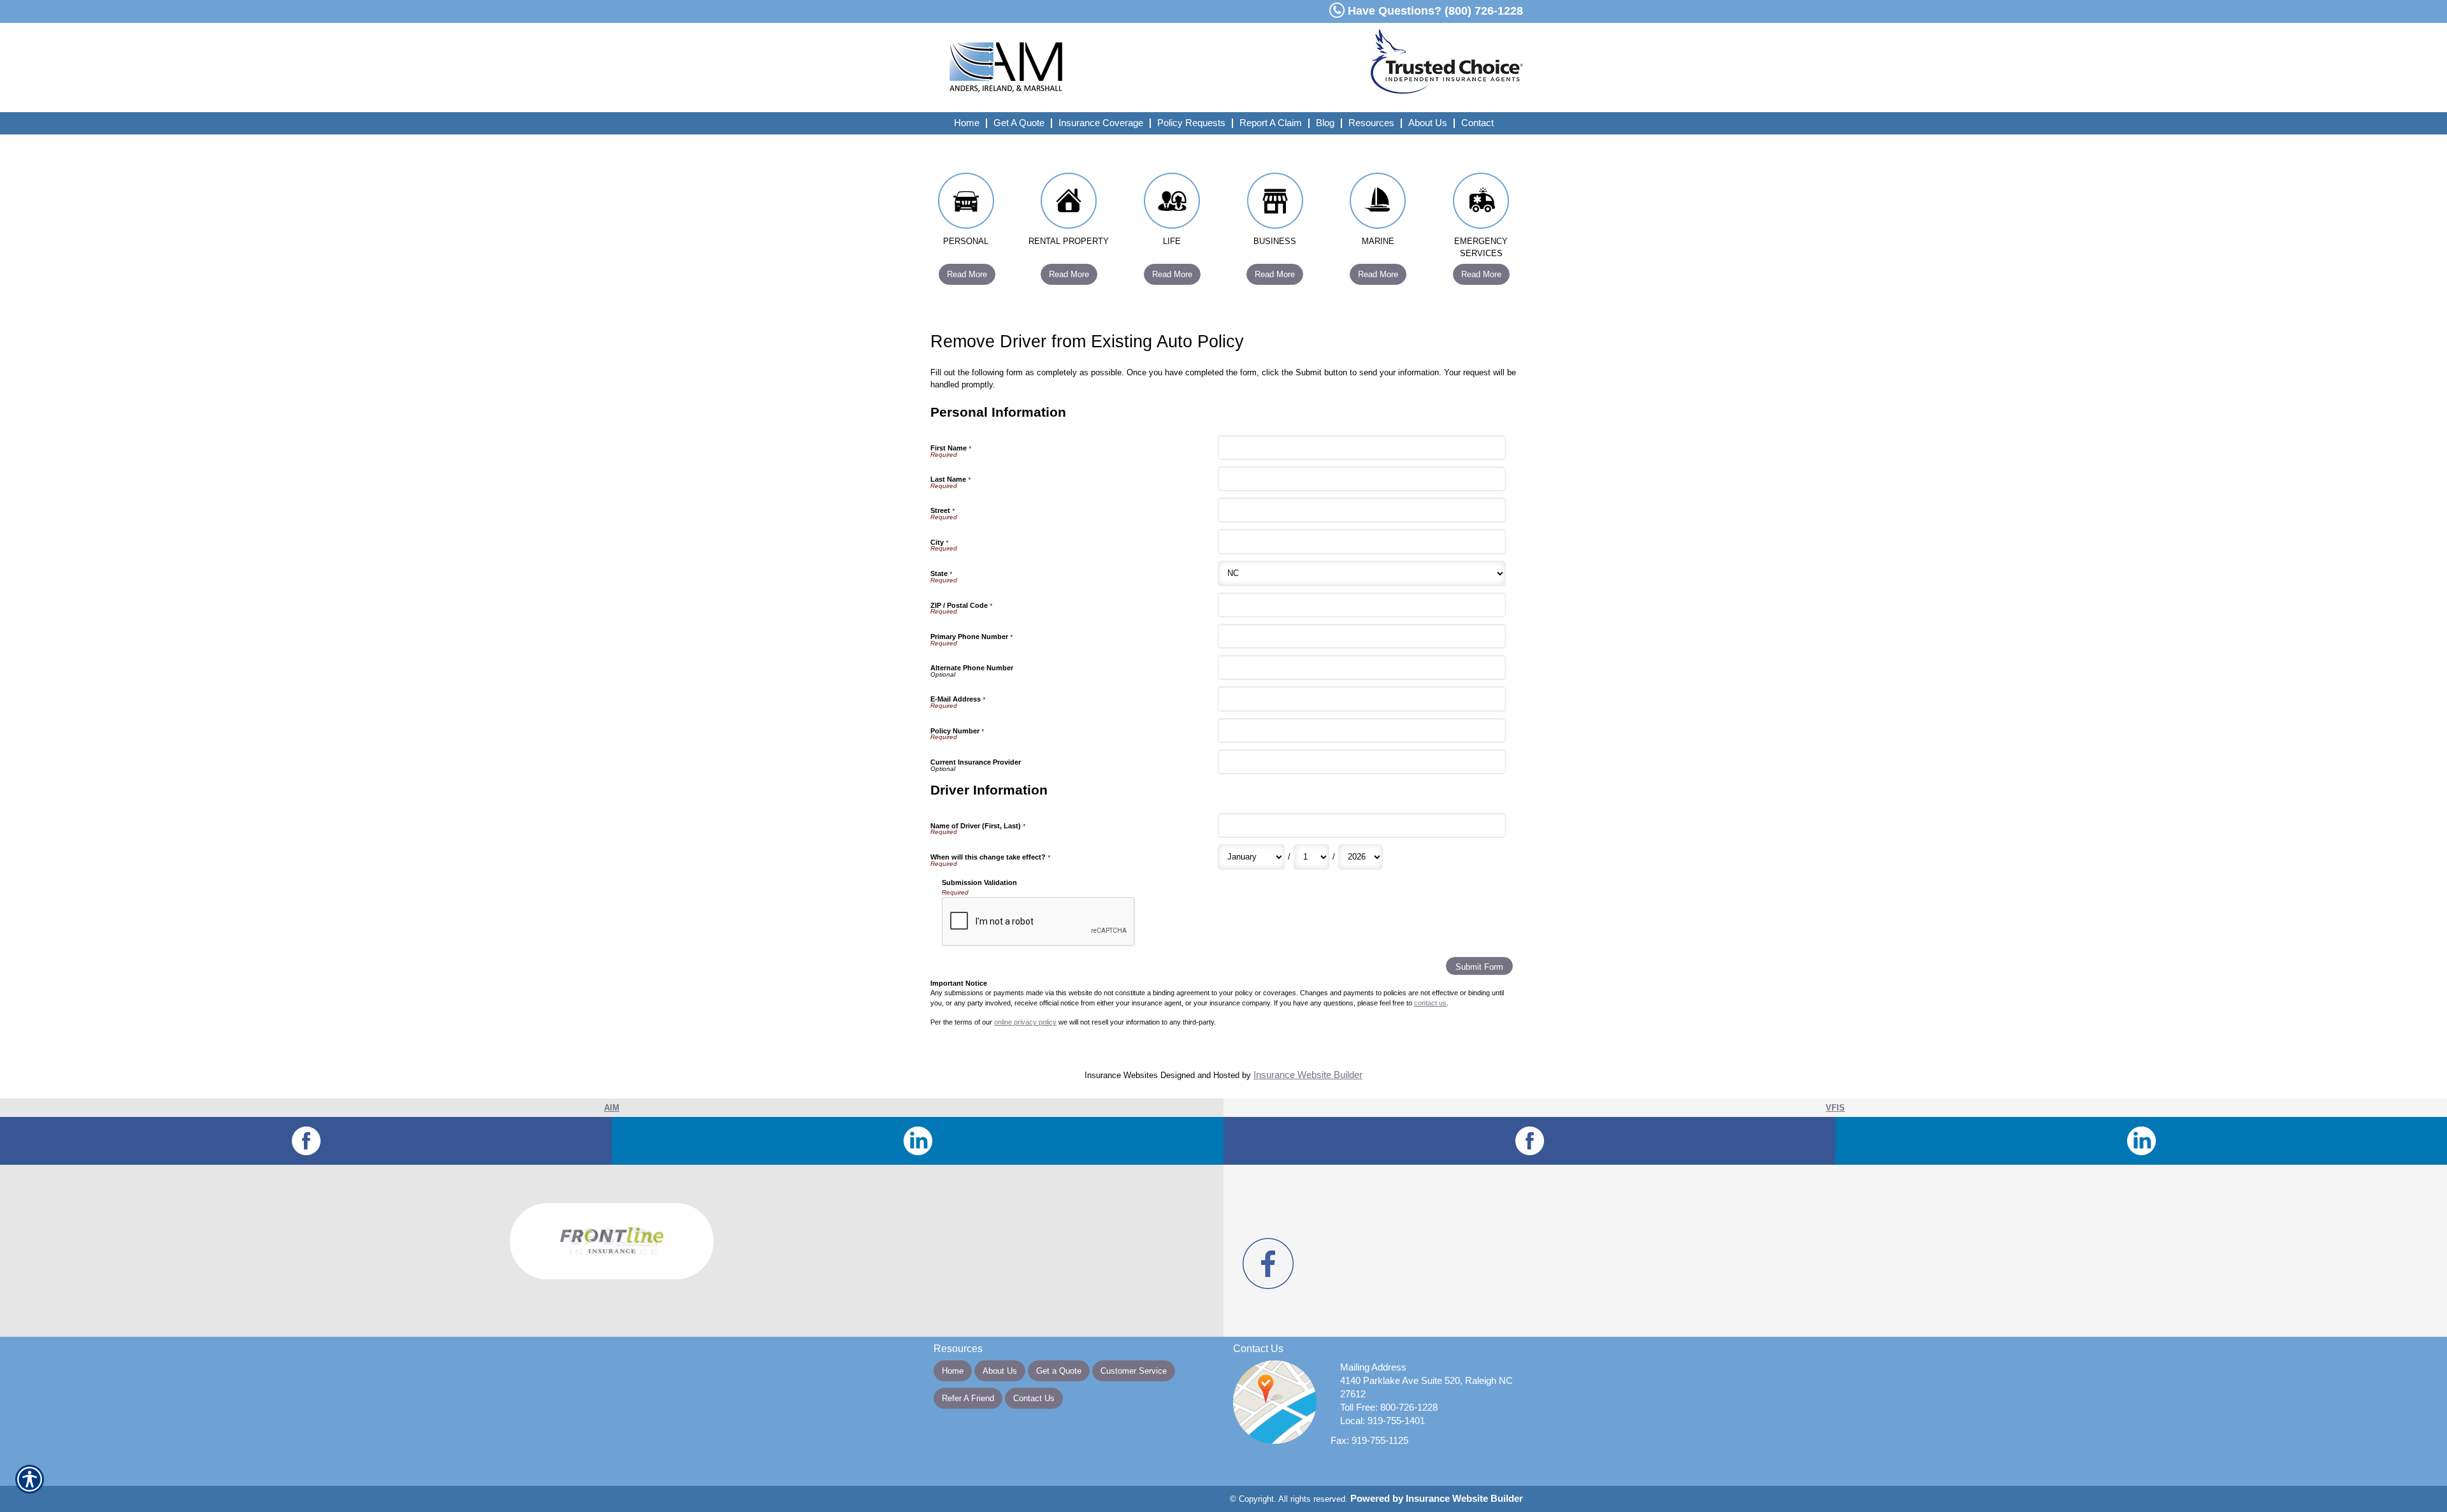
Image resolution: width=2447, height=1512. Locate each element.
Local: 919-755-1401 (1382, 1421)
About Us (1000, 1371)
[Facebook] (306, 1141)
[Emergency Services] (1481, 204)
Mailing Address (1373, 1367)
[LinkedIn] (918, 1141)
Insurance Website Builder (1308, 1075)
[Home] (1095, 68)
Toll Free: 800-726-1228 (1389, 1408)
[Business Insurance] (1275, 204)
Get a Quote (1059, 1371)
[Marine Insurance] (1378, 204)
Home (953, 1371)
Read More (967, 274)
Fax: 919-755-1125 (1369, 1441)
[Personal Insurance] (966, 204)
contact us (1430, 1003)
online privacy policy (1025, 1022)
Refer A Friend (968, 1398)
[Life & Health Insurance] (1172, 204)
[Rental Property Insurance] (1069, 204)
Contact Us (1034, 1398)
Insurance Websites (1121, 1075)
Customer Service (1134, 1371)
